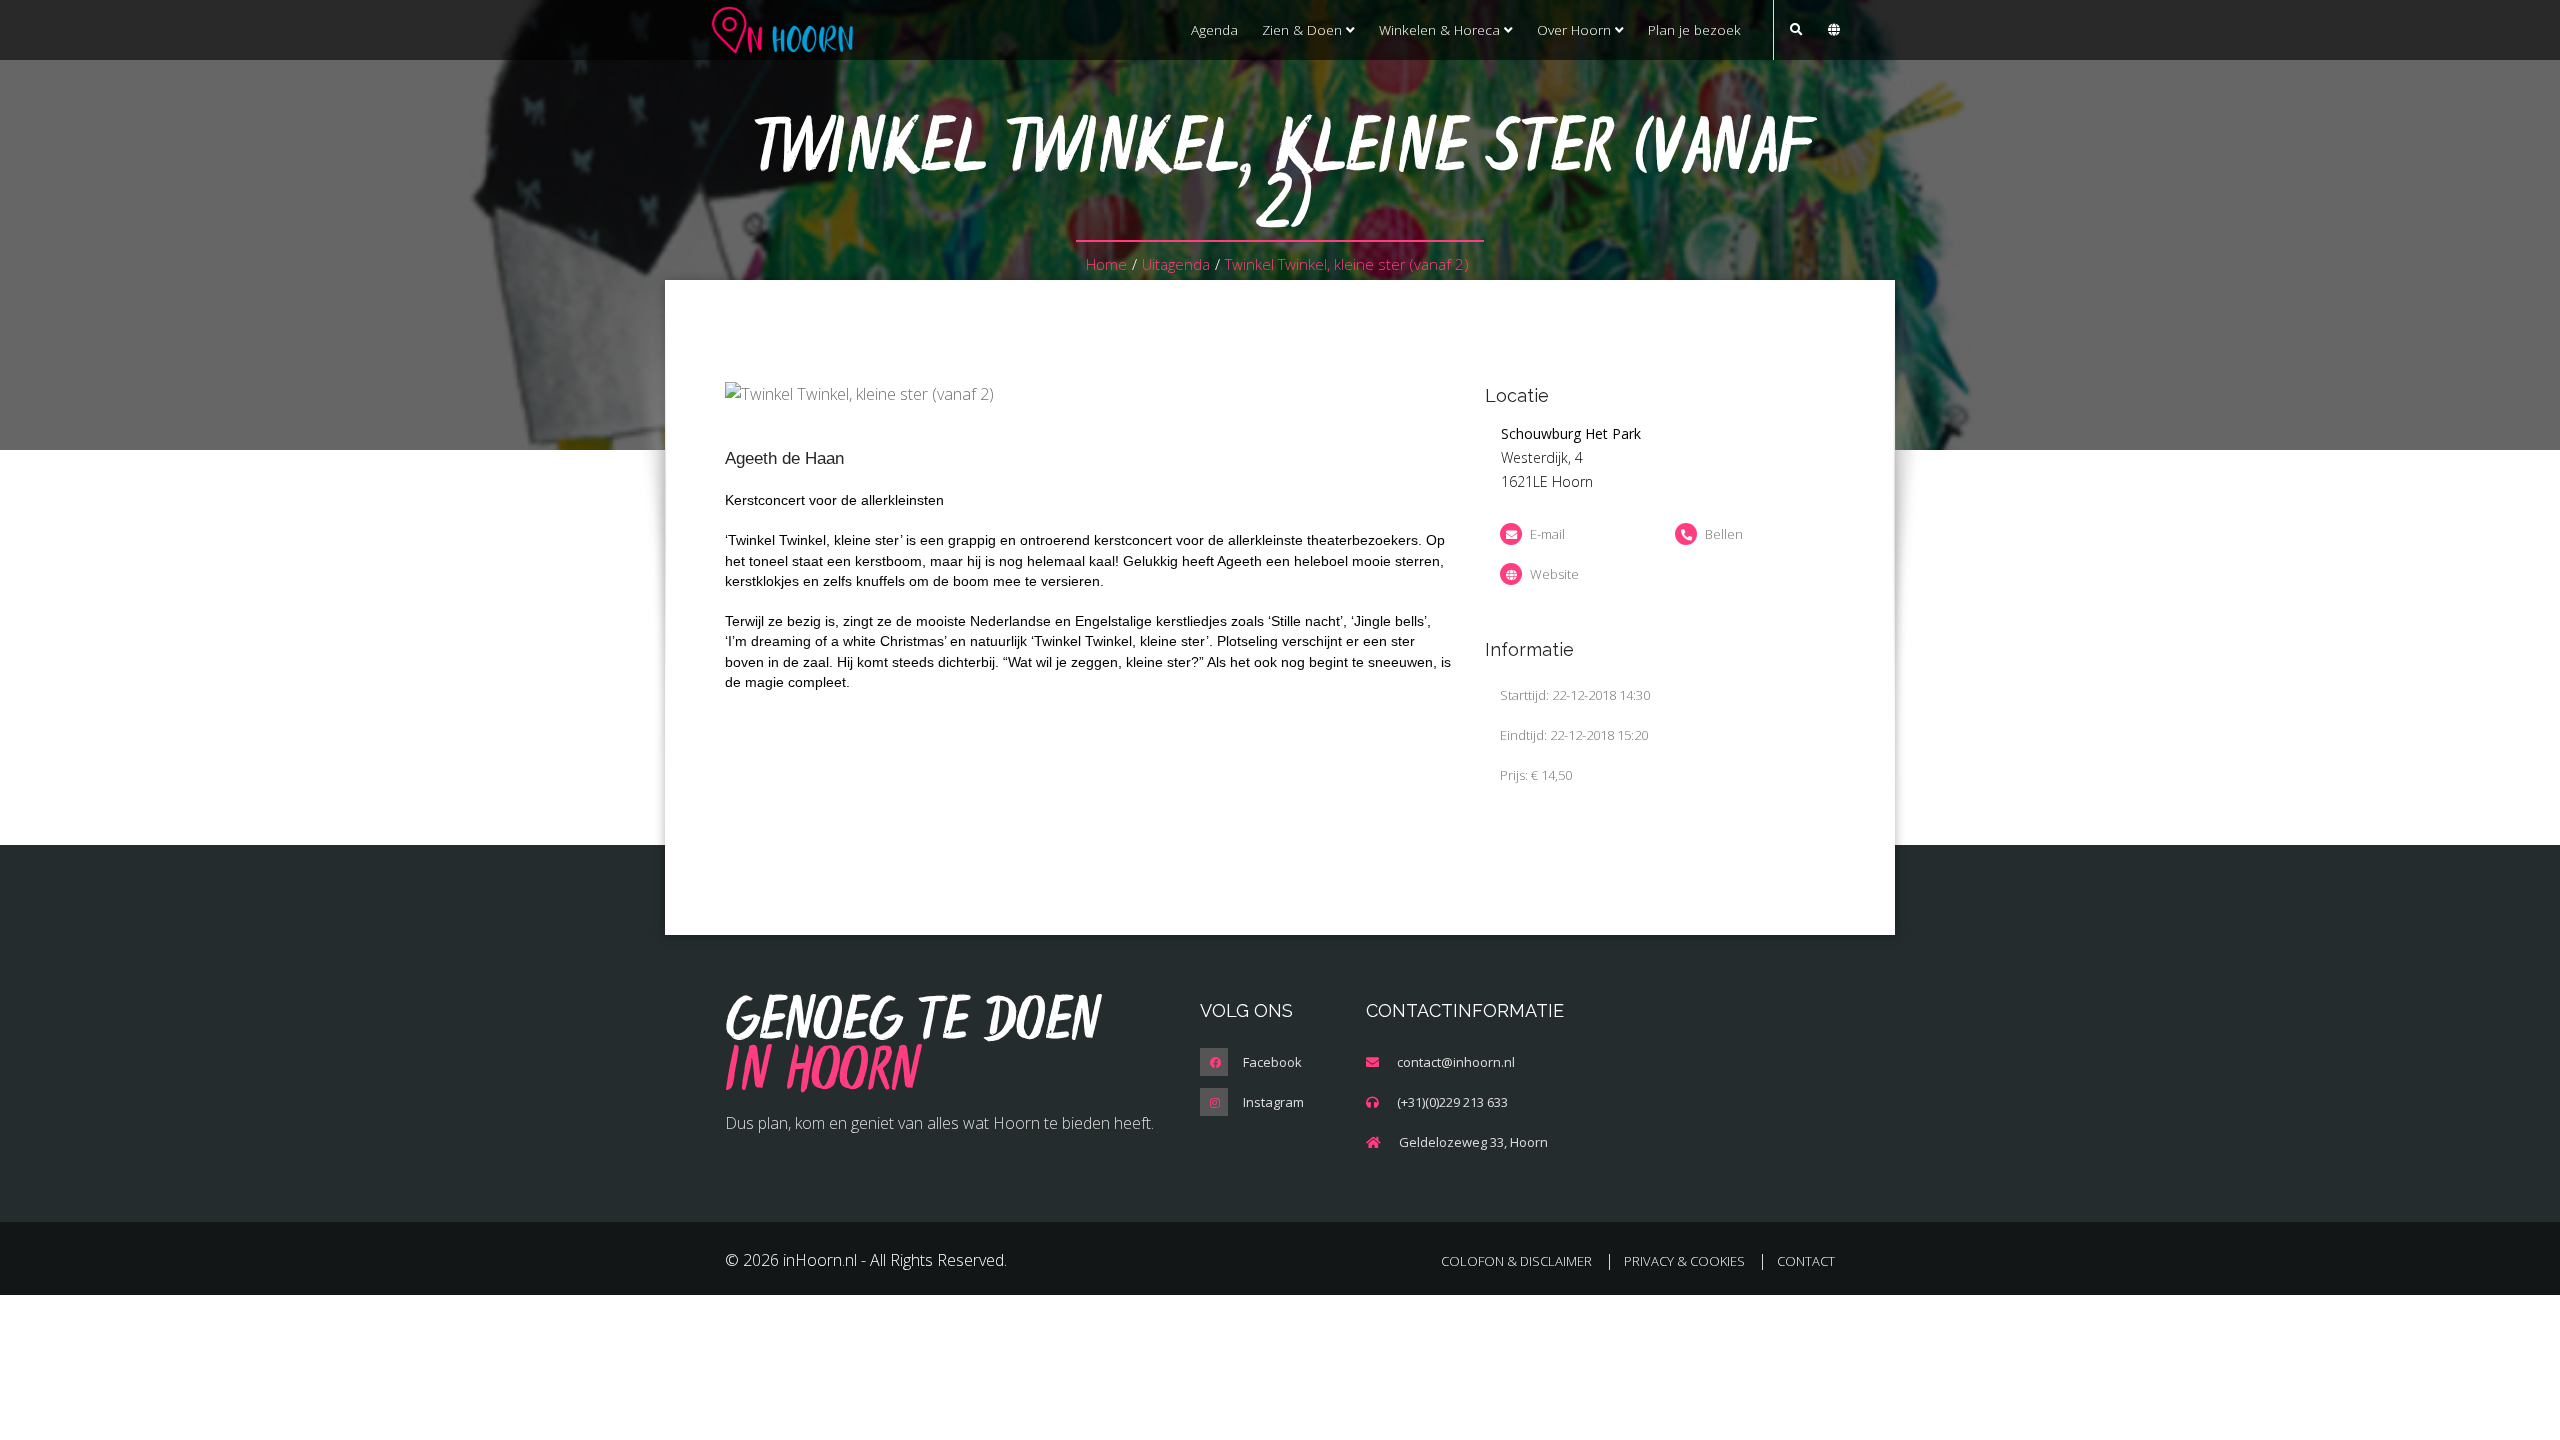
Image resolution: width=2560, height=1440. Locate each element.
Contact (1806, 1261)
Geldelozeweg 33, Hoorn (1473, 1142)
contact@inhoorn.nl (1456, 1062)
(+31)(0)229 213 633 (1452, 1102)
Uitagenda (1176, 264)
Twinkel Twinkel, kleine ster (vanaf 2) (1347, 264)
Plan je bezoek (1694, 29)
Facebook (1272, 1062)
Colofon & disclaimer (1516, 1261)
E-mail (1547, 534)
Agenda (1214, 29)
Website (1554, 574)
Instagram (1273, 1102)
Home (1106, 264)
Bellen (1724, 534)
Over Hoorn (1576, 29)
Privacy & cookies (1684, 1261)
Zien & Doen (1304, 29)
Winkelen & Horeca (1441, 29)
